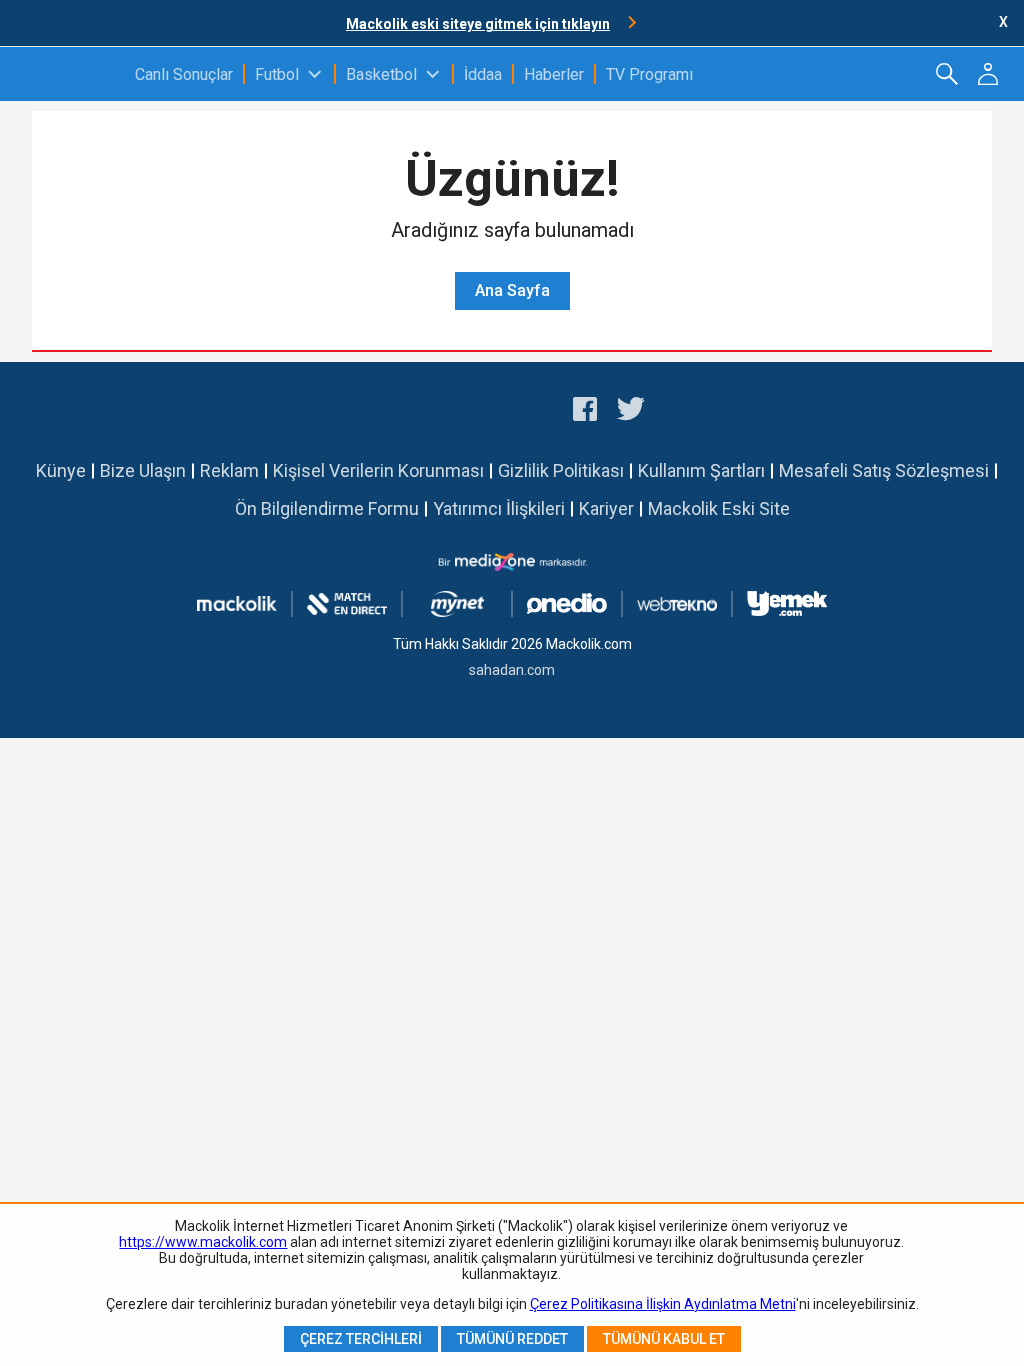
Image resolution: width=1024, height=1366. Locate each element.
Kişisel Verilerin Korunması (378, 470)
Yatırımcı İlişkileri (499, 508)
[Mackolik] (67, 74)
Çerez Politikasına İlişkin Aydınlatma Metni (663, 1304)
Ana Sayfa (512, 290)
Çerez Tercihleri (361, 1339)
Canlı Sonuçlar (184, 74)
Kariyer (606, 508)
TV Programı (649, 74)
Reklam (229, 470)
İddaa (483, 74)
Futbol (277, 74)
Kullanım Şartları (701, 470)
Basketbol (381, 74)
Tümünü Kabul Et (664, 1339)
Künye (61, 470)
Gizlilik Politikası (561, 470)
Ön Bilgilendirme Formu (327, 508)
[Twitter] (631, 412)
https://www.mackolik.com (203, 1242)
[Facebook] (585, 412)
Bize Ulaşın (143, 470)
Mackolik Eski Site (719, 508)
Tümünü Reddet (512, 1339)
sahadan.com (512, 670)
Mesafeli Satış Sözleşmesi (884, 470)
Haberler (554, 74)
